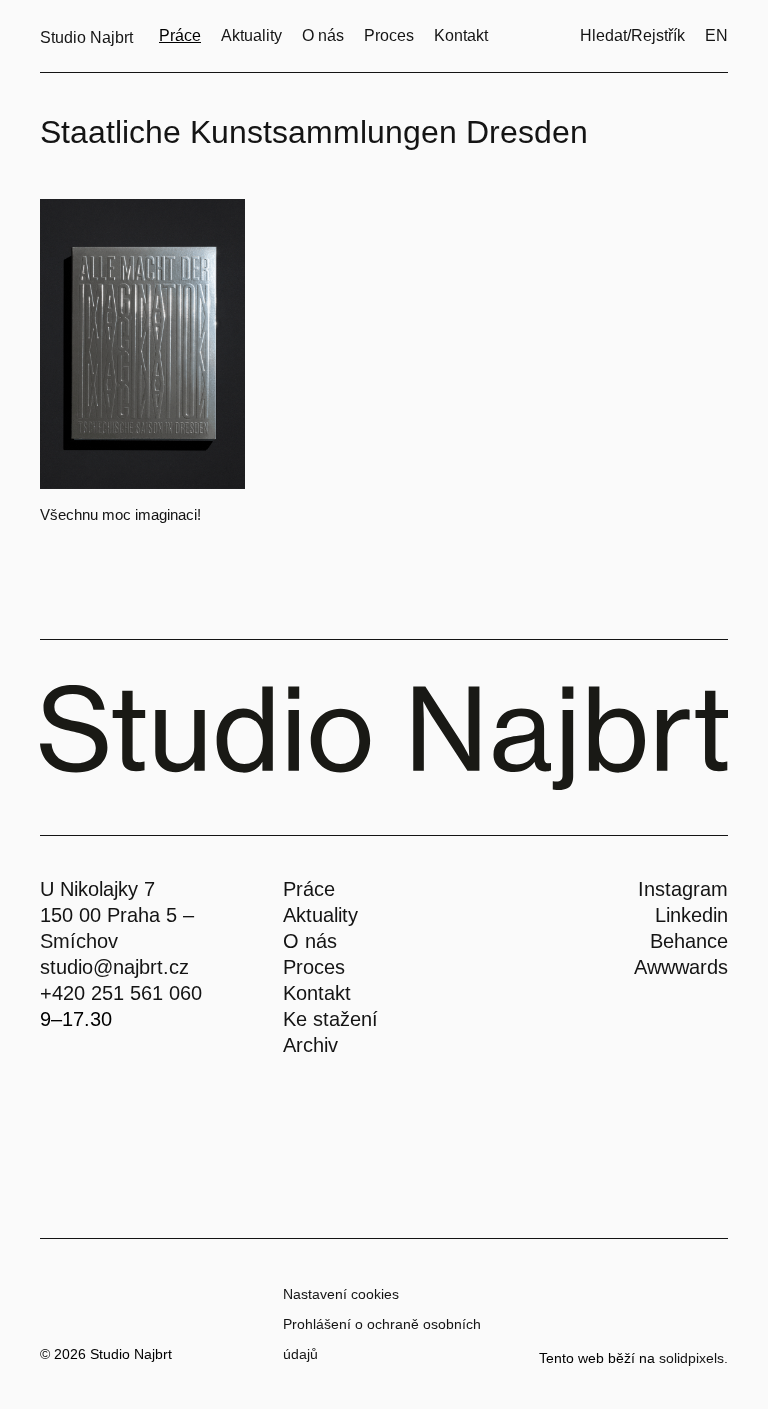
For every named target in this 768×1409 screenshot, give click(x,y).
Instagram (683, 889)
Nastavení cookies (341, 1294)
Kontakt (317, 993)
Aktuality (320, 915)
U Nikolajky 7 (97, 889)
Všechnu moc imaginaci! (120, 514)
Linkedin (691, 915)
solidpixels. (693, 1358)
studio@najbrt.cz (114, 967)
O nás (310, 941)
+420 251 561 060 (121, 993)
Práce (309, 889)
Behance (689, 941)
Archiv (310, 1045)
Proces (314, 967)
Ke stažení (330, 1019)
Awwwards (681, 967)
